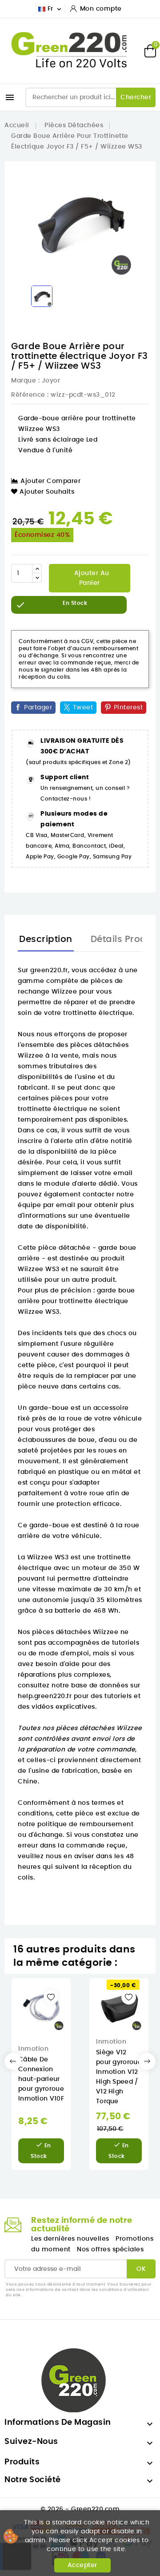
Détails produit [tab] (125, 939)
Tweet (83, 708)
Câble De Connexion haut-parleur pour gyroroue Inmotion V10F (41, 2079)
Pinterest (128, 708)
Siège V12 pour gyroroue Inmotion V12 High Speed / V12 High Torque (119, 2077)
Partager (38, 708)
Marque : (25, 381)
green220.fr (49, 970)
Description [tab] (46, 939)
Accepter (82, 2565)
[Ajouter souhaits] (51, 1997)
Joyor (51, 381)
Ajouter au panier (91, 578)
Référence (28, 395)
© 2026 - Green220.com (80, 2509)
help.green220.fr (45, 1696)
